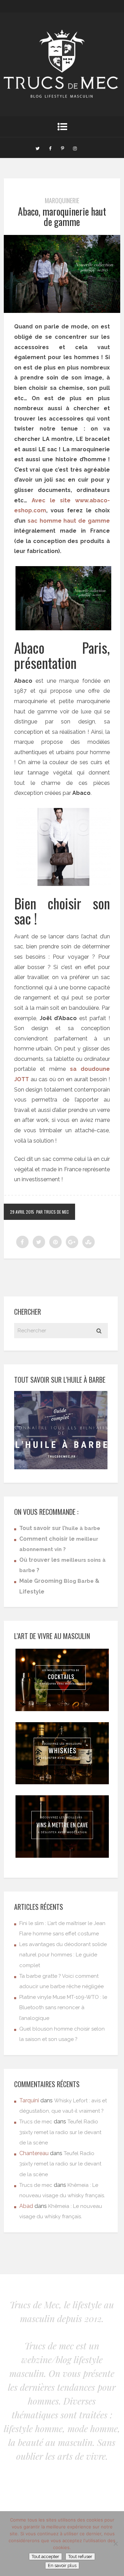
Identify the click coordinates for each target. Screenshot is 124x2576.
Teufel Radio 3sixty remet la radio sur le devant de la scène (60, 2132)
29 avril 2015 (22, 1212)
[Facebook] (50, 148)
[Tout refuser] (115, 2544)
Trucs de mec (36, 2122)
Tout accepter (45, 2557)
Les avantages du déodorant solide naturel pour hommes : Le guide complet (63, 1955)
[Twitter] (38, 148)
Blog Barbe (79, 1581)
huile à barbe (83, 1528)
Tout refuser (80, 2557)
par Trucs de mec (53, 1212)
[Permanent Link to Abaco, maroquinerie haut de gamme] (62, 311)
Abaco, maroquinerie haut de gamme (62, 217)
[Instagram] (75, 148)
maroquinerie (62, 200)
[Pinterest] (62, 148)
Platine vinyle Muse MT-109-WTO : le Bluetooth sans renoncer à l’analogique (63, 2008)
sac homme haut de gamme (69, 521)
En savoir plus (62, 2565)
